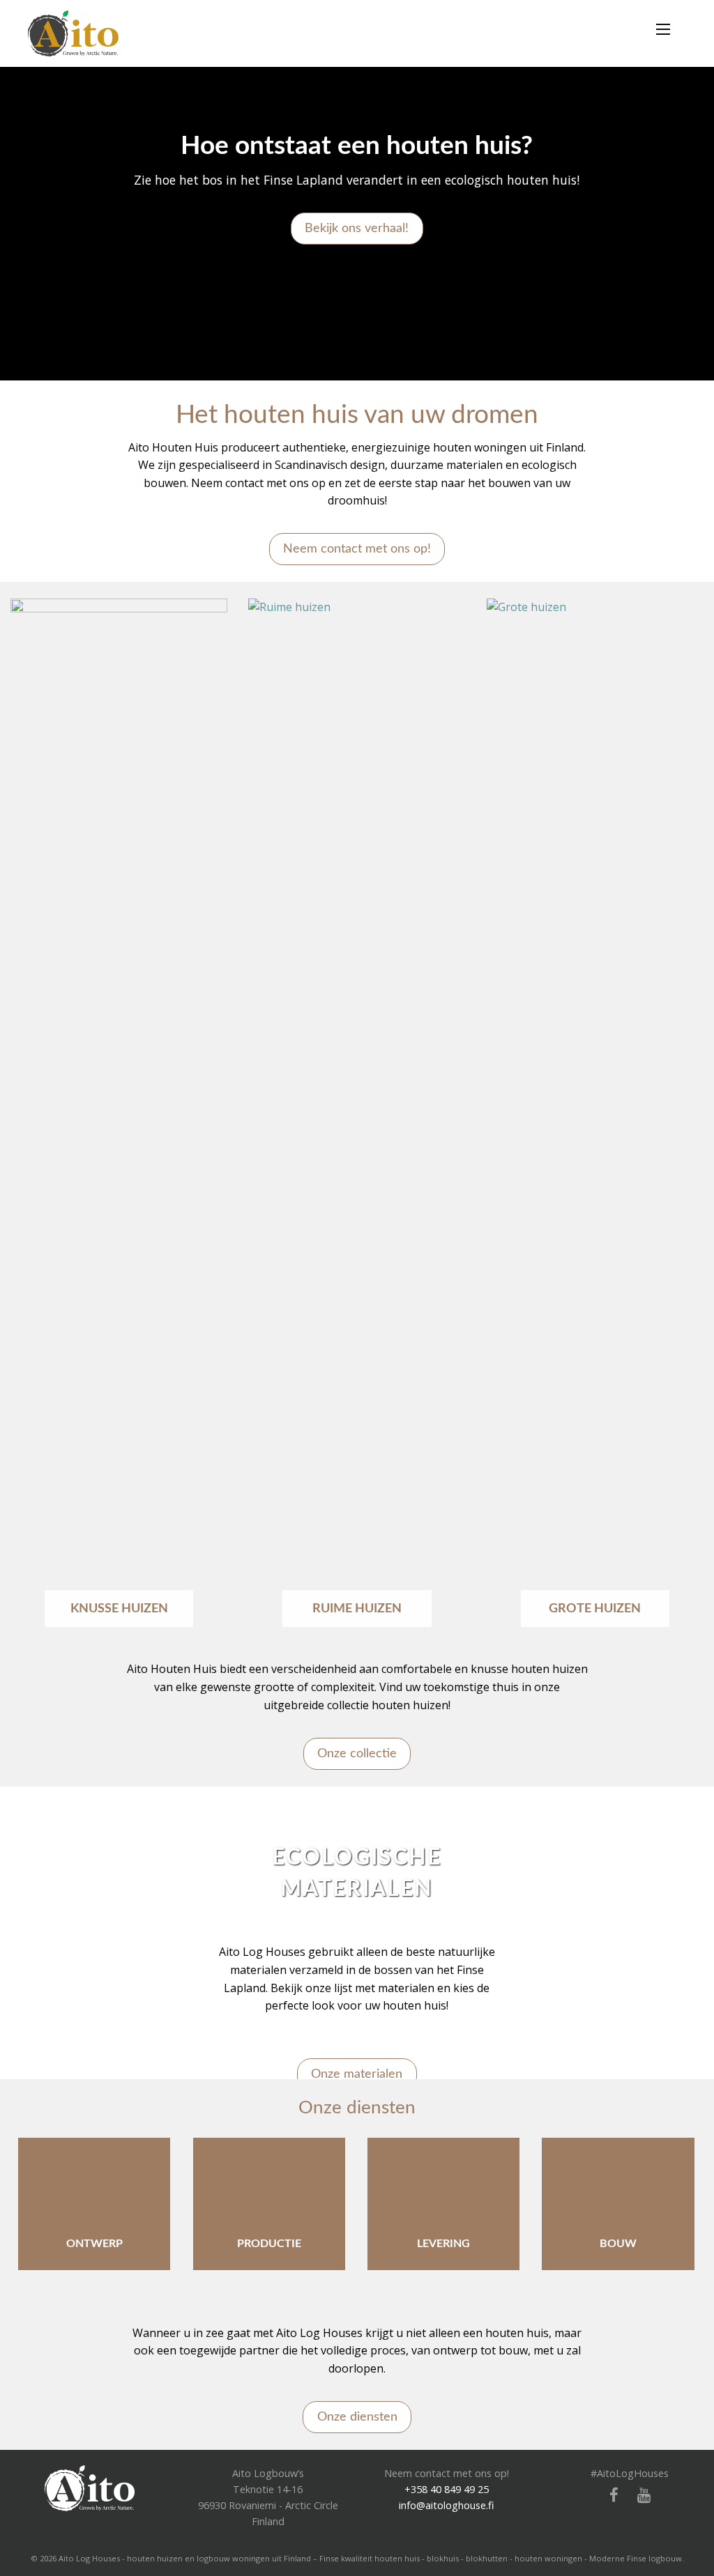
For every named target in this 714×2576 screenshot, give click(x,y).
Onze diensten (357, 2417)
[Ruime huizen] (357, 1120)
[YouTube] (639, 2496)
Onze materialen (357, 2074)
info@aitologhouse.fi (446, 2505)
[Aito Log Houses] (90, 2486)
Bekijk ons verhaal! (357, 228)
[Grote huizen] (595, 1120)
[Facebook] (609, 2496)
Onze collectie (357, 1753)
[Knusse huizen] (119, 1120)
